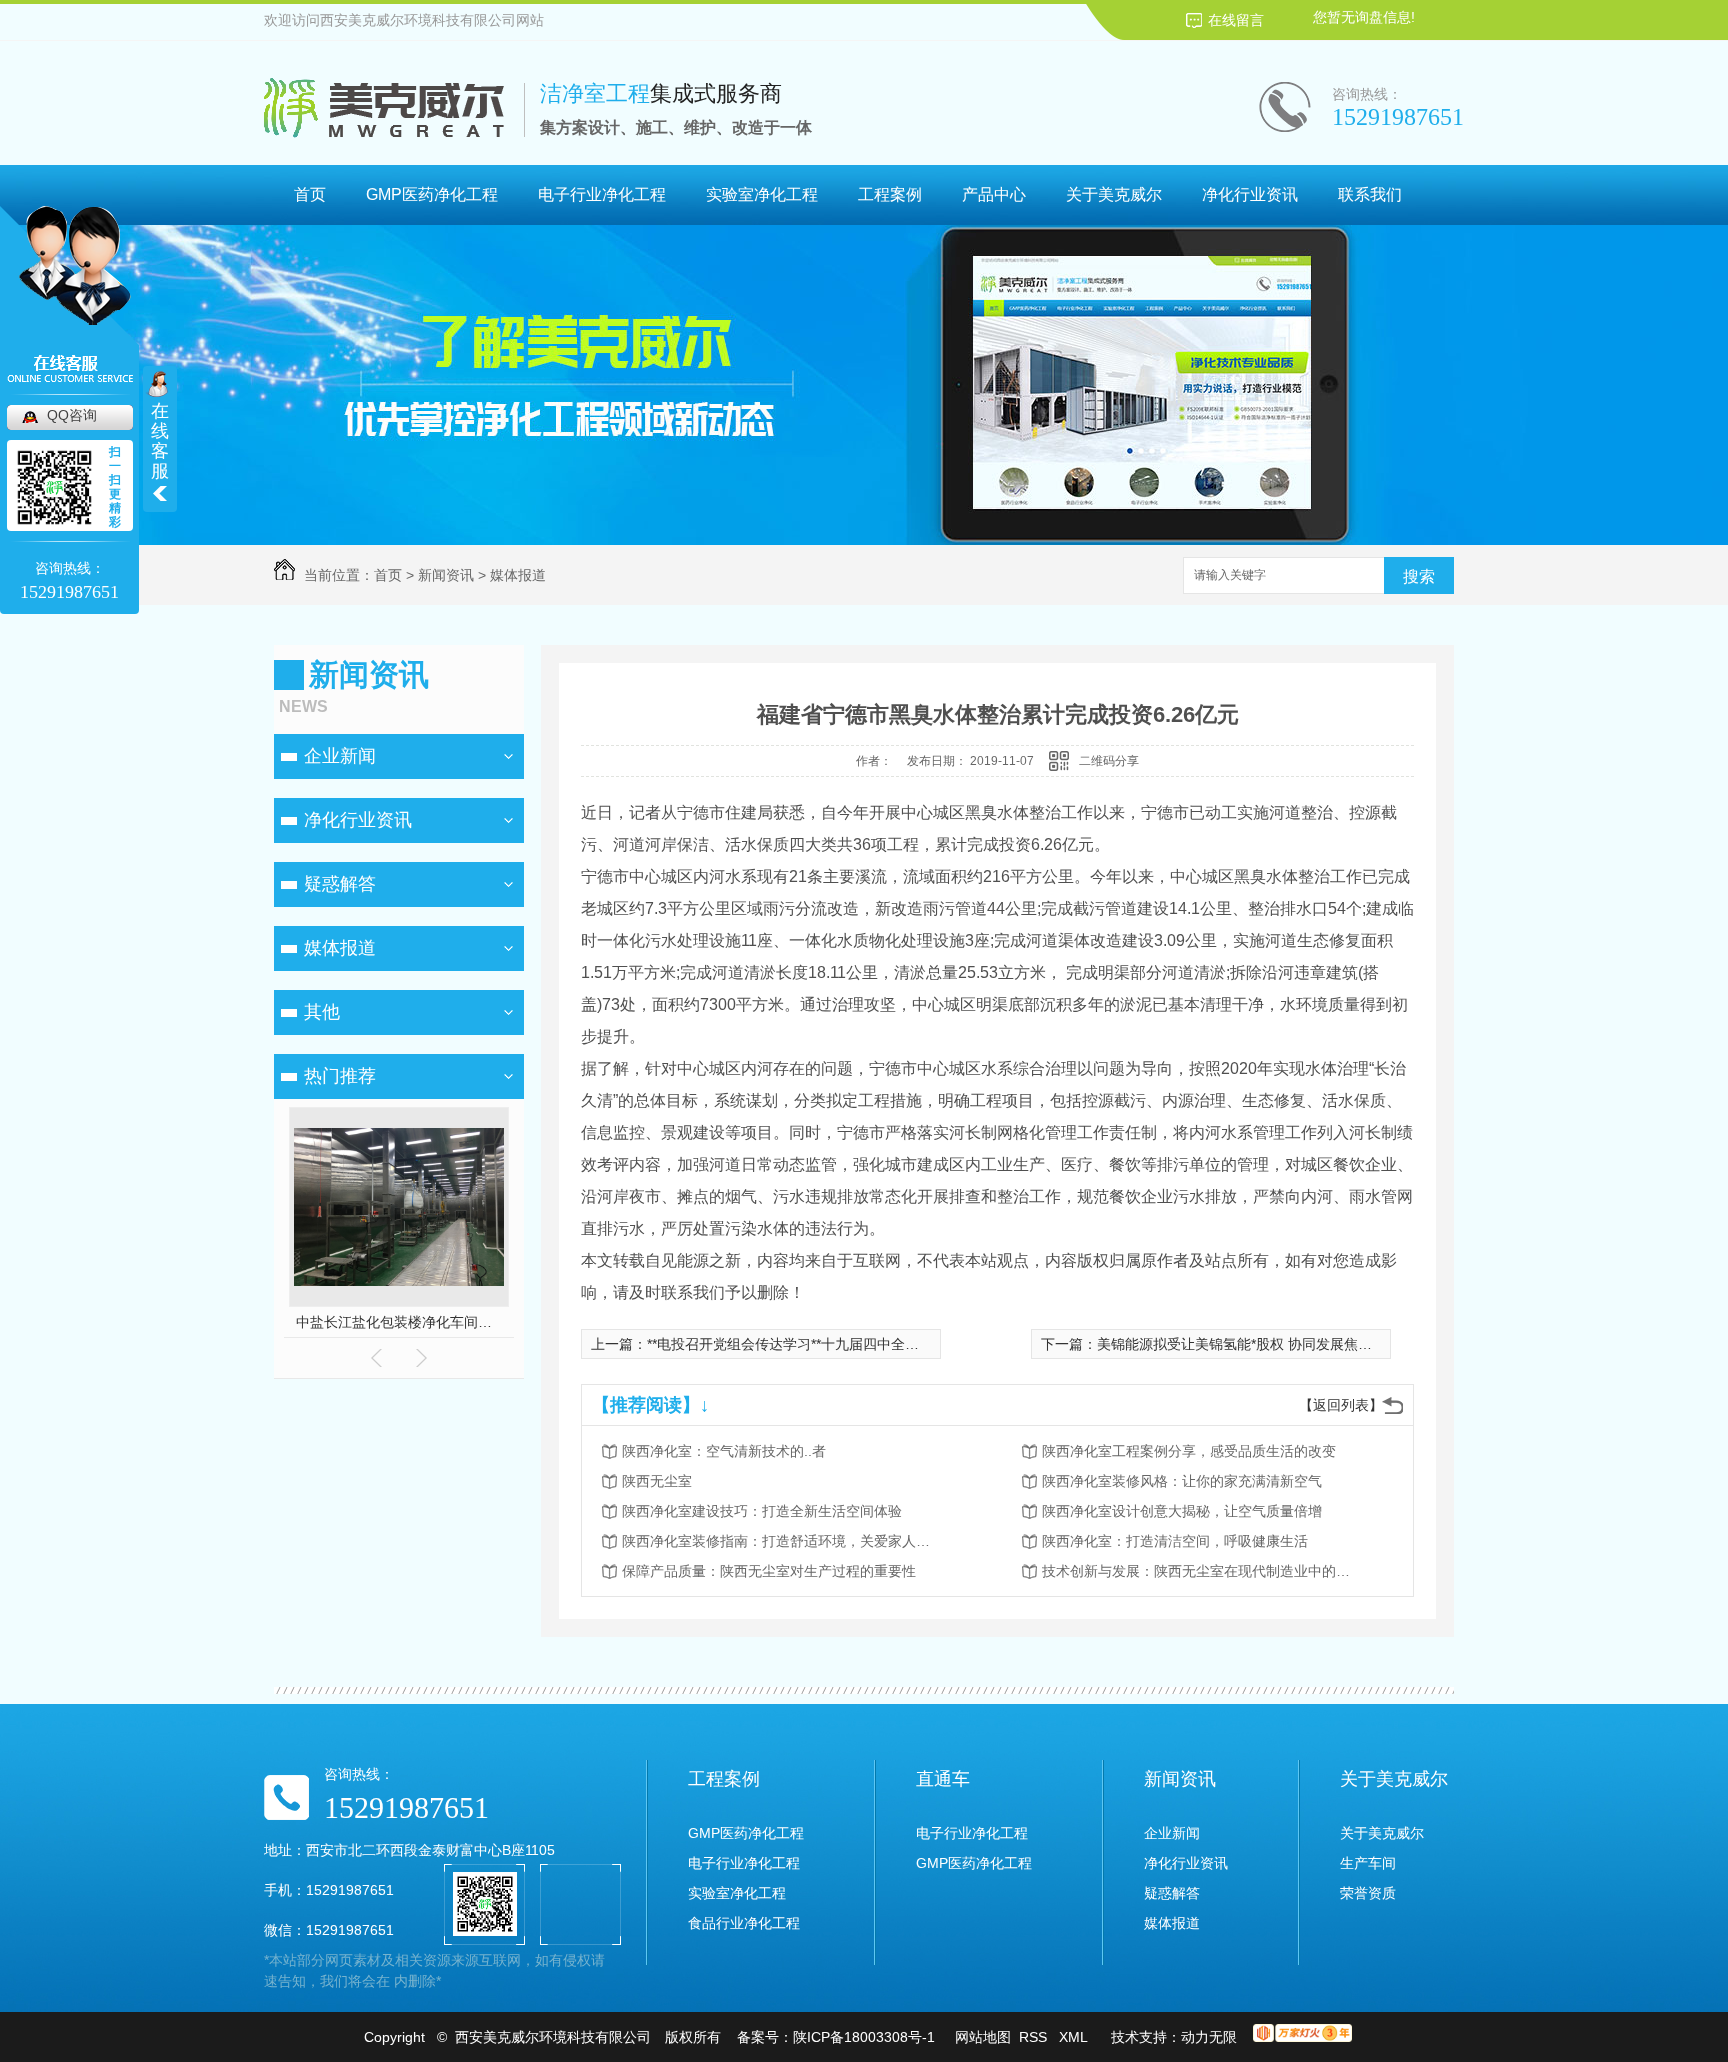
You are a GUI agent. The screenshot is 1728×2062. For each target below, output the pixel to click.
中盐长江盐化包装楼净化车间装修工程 (399, 1322)
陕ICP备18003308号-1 (864, 2037)
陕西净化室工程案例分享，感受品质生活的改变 (1189, 1451)
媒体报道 (518, 575)
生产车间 (1368, 1863)
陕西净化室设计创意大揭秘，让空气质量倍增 (1182, 1511)
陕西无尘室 (657, 1481)
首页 (310, 194)
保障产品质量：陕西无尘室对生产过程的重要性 (769, 1571)
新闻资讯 (446, 575)
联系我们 (1370, 194)
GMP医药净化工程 (432, 194)
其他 (322, 1012)
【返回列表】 (1341, 1405)
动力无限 (1209, 2037)
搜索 (1419, 576)
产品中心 (994, 194)
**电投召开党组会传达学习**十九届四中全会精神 (797, 1344)
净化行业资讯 (1250, 194)
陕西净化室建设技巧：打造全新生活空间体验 (762, 1511)
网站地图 (983, 2037)
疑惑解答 (340, 884)
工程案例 (890, 194)
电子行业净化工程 (602, 194)
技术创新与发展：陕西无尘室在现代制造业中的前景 (1202, 1571)
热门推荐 (340, 1076)
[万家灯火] (1302, 2037)
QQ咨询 (72, 415)
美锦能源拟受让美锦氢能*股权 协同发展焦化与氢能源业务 (1276, 1344)
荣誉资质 (1368, 1893)
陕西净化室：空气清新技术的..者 (724, 1451)
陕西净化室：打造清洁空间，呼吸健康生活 (1175, 1541)
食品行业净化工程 (744, 1923)
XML (1075, 2037)
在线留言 (1236, 20)
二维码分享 (1109, 761)
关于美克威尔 (1114, 194)
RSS (1035, 2037)
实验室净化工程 (762, 194)
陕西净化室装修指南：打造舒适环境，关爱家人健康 (782, 1541)
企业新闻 (340, 756)
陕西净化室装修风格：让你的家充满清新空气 (1182, 1481)
